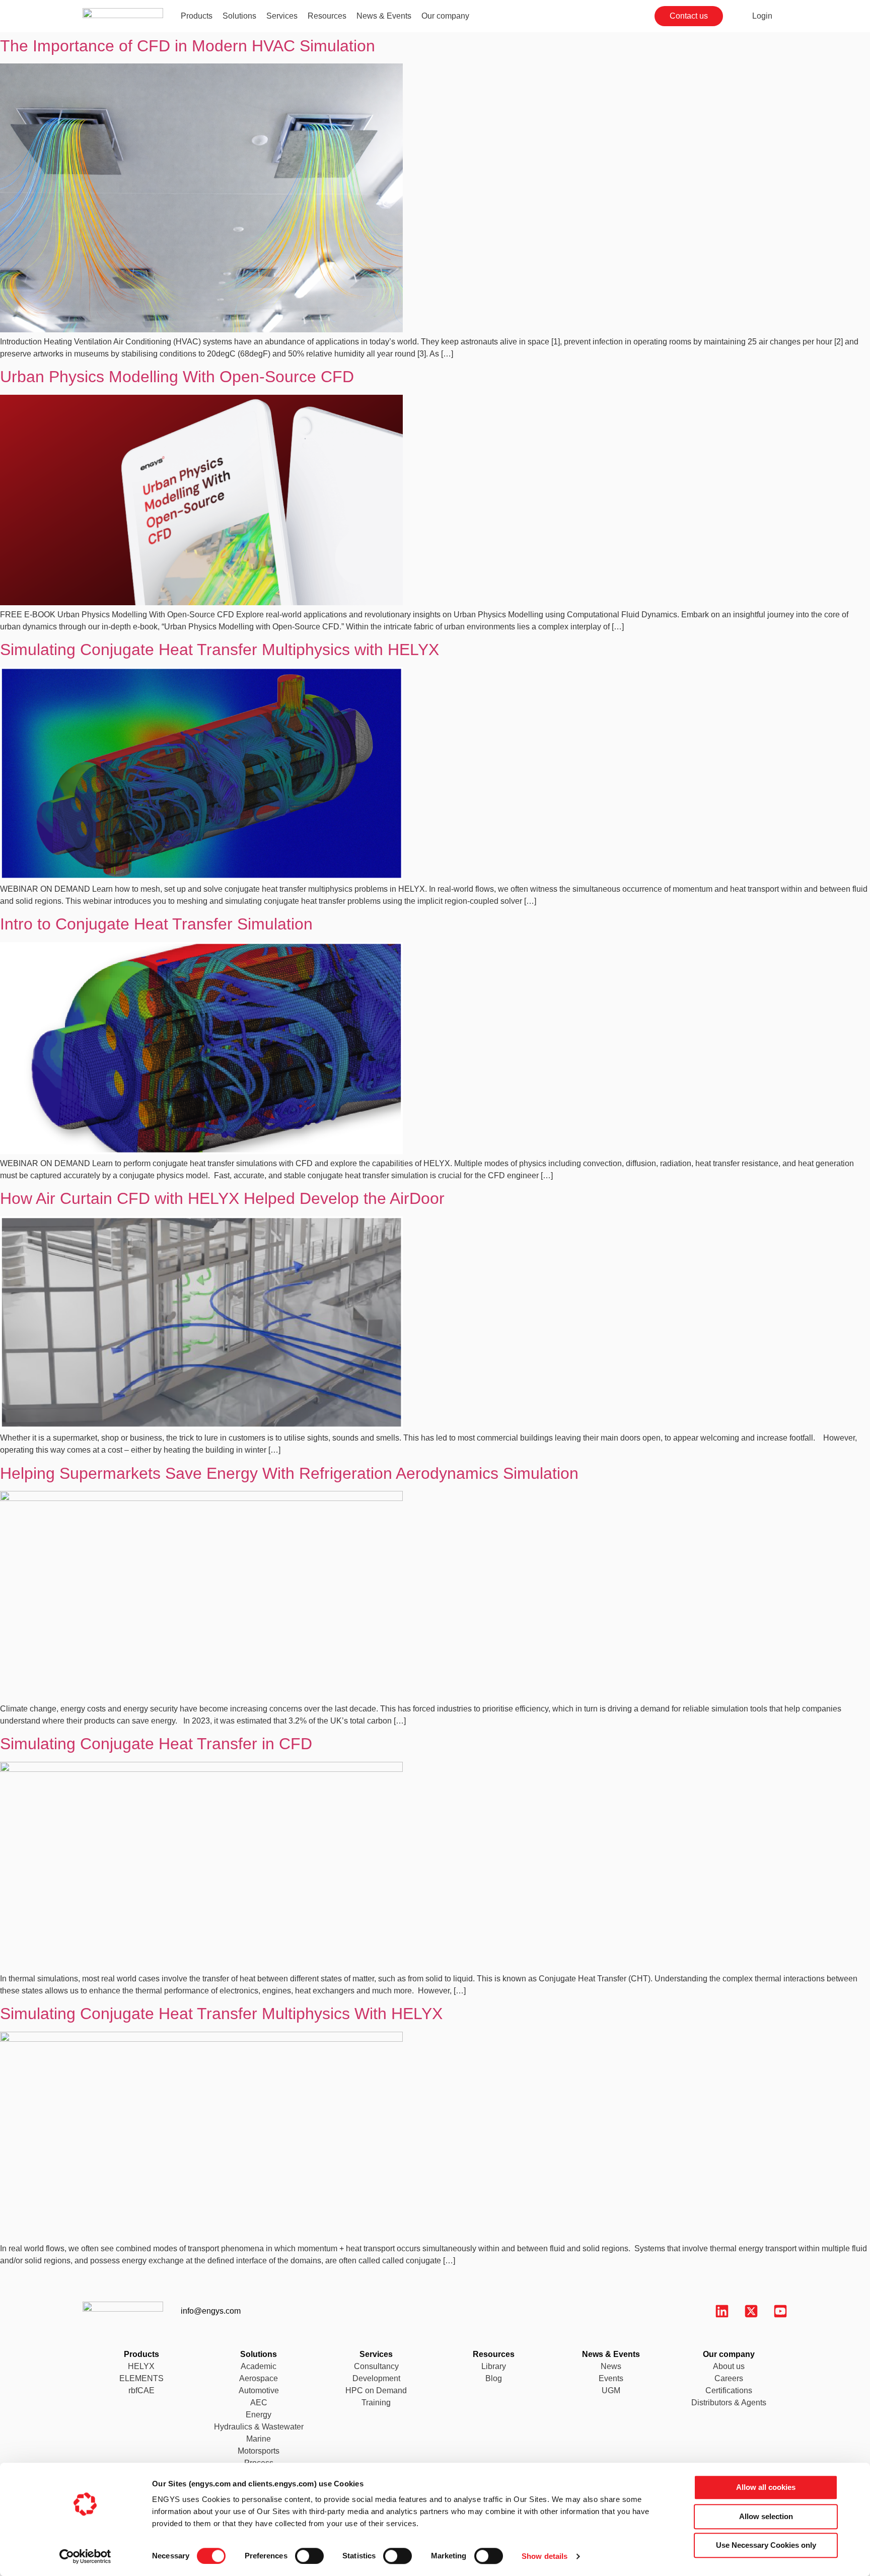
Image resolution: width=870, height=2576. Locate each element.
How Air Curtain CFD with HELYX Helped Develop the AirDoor (222, 1198)
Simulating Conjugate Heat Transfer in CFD (156, 1744)
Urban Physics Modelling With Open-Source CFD (177, 377)
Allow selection (766, 2516)
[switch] (300, 2553)
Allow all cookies (766, 2487)
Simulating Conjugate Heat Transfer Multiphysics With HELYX (221, 2014)
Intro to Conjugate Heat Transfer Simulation (156, 924)
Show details (545, 2556)
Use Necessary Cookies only (766, 2545)
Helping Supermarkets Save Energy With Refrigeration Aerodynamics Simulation (289, 1473)
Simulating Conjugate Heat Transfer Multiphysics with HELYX (220, 650)
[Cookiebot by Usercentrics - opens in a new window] (85, 2556)
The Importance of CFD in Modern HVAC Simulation (188, 46)
